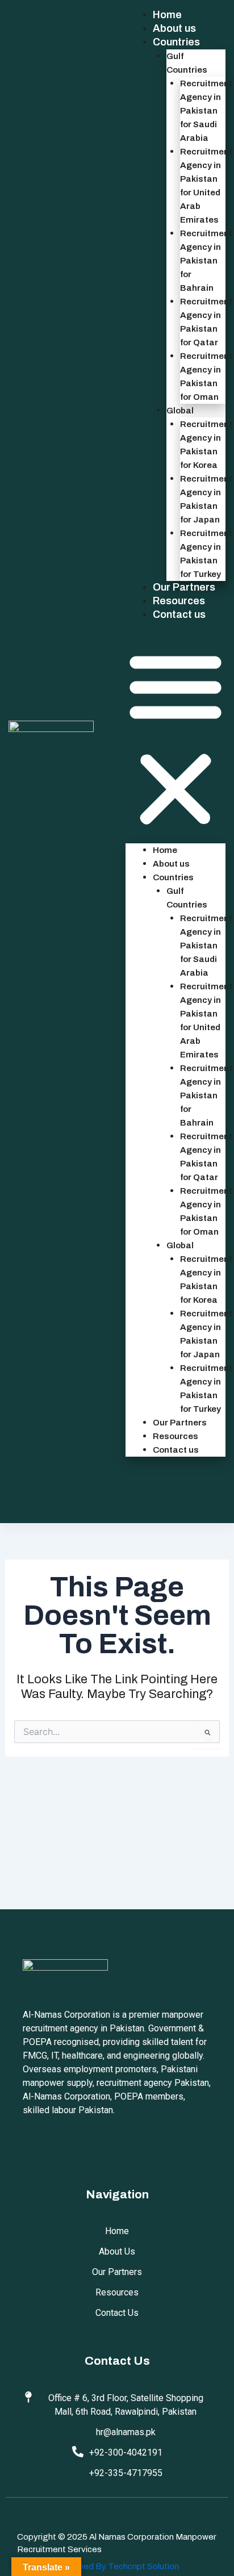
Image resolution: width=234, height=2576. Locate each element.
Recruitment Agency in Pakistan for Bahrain (206, 261)
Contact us (179, 614)
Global (180, 411)
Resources (179, 601)
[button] (175, 739)
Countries (176, 42)
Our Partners (184, 587)
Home (167, 15)
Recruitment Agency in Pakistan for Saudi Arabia (206, 111)
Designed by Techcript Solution (117, 2566)
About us (174, 28)
